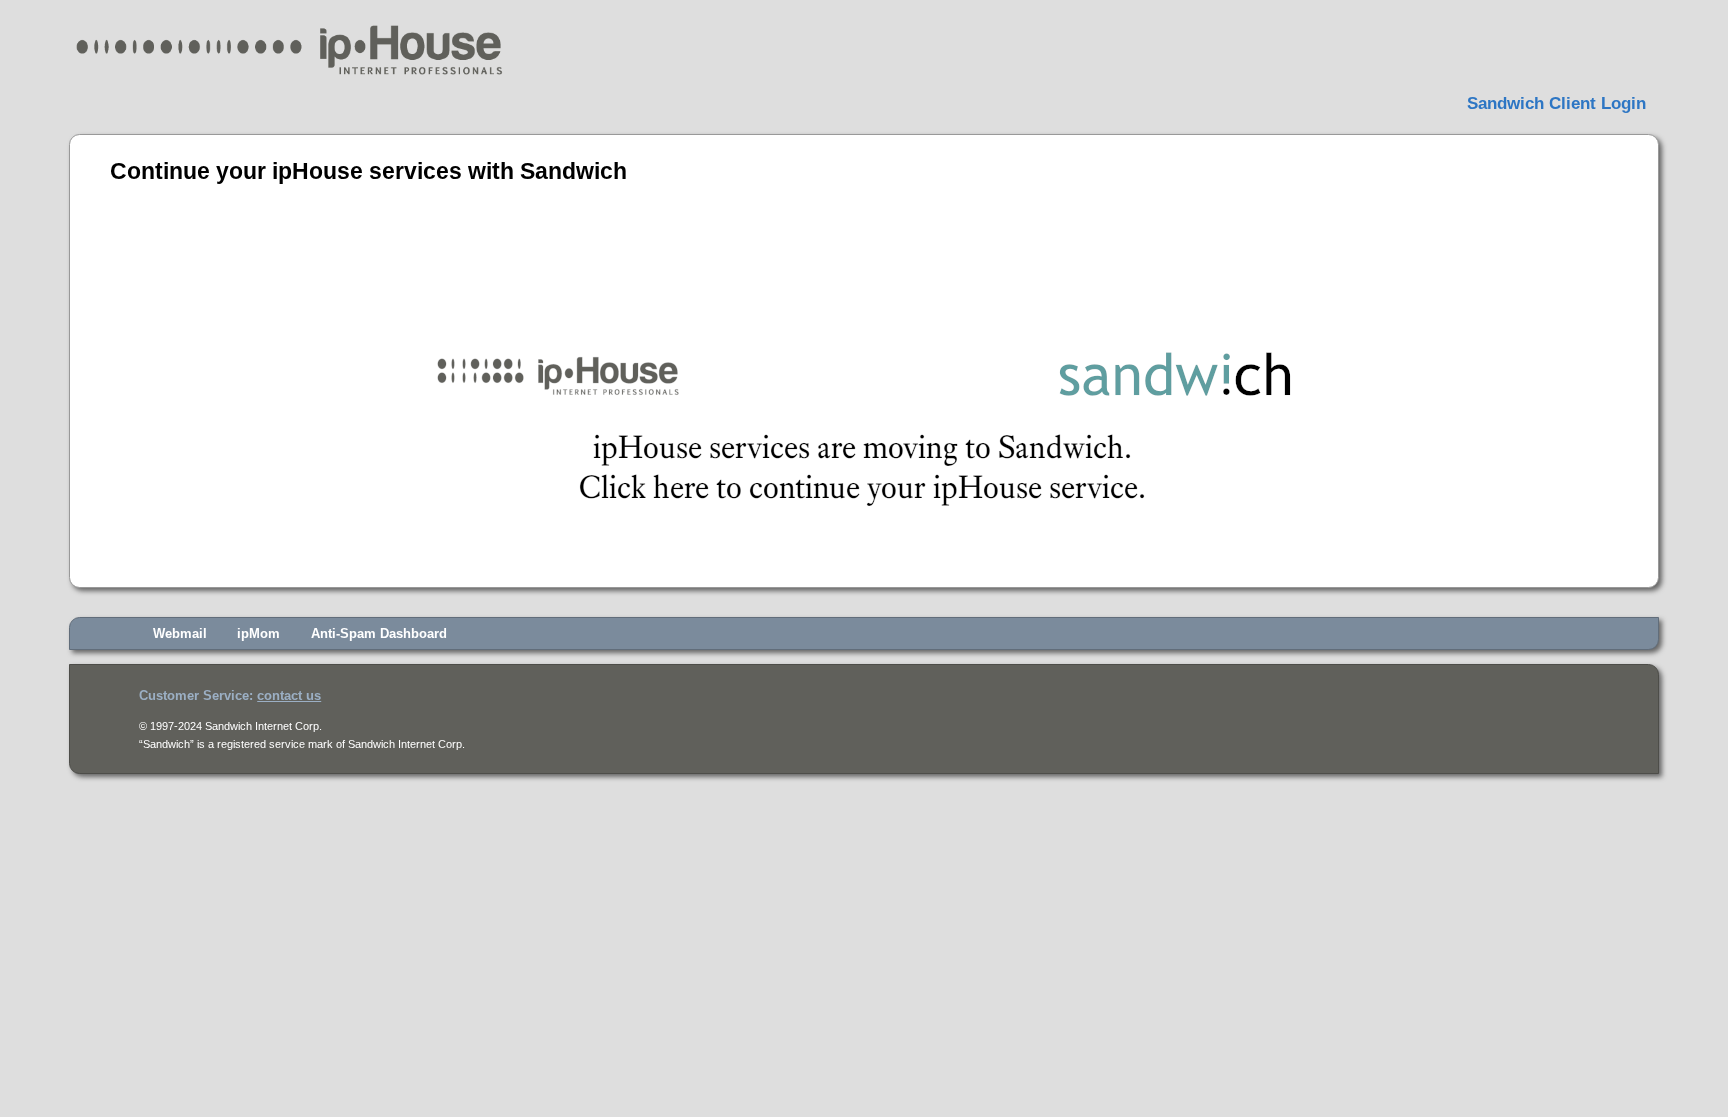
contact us (289, 695)
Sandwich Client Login (1556, 104)
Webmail (180, 633)
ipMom (258, 633)
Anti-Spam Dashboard (379, 633)
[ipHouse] (288, 78)
